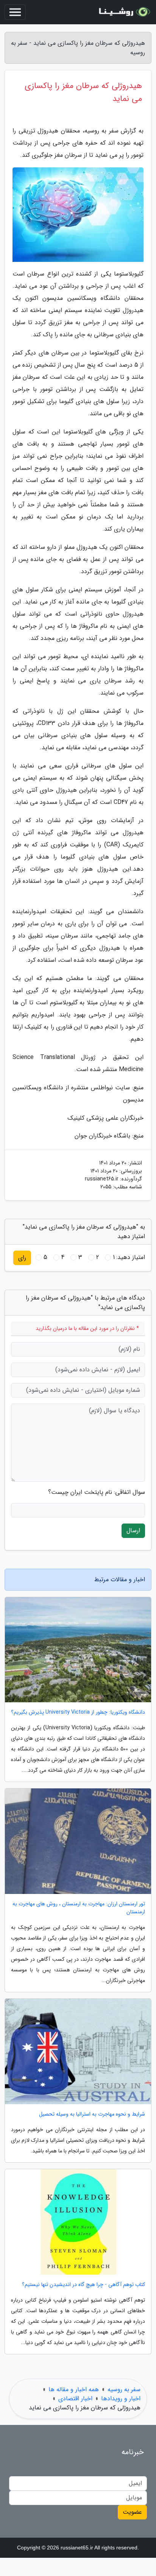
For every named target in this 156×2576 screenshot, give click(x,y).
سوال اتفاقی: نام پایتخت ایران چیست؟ (97, 1492)
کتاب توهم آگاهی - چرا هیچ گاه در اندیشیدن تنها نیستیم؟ (83, 2285)
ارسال (133, 1531)
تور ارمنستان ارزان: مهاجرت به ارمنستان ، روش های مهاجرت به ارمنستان (79, 1908)
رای (22, 1258)
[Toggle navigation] (15, 12)
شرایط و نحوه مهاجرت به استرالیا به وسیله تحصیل (92, 2114)
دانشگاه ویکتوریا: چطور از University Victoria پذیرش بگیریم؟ (78, 1712)
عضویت (132, 2512)
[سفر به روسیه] (123, 12)
